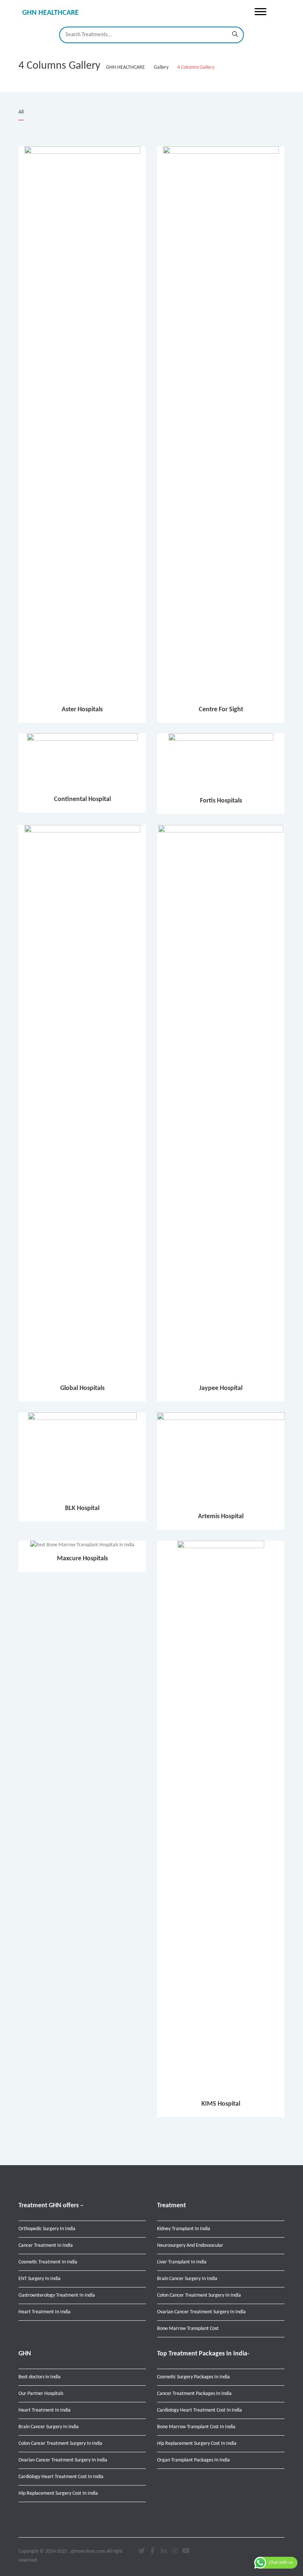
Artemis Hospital (221, 1517)
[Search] (235, 35)
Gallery (161, 67)
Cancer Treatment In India (46, 2246)
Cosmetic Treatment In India (48, 2262)
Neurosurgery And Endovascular (190, 2246)
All (21, 112)
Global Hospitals (82, 1388)
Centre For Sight (221, 710)
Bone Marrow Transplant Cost (188, 2329)
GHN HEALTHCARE (50, 13)
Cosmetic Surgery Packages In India (193, 2377)
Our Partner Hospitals (41, 2394)
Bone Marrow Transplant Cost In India (196, 2427)
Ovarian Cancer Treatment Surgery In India (201, 2312)
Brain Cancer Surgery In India (187, 2279)
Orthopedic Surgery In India (47, 2229)
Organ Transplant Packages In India (193, 2460)
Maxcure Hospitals (82, 1559)
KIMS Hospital (221, 2104)
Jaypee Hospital (221, 1388)
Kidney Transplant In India (184, 2229)
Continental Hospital (82, 799)
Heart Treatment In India (45, 2312)
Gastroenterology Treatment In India (57, 2295)
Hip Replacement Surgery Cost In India (58, 2493)
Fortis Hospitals (221, 801)
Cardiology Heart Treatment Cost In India (61, 2477)
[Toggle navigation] (261, 12)
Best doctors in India (40, 2377)
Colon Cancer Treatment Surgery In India (199, 2295)
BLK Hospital (82, 1508)
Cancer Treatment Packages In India (194, 2394)
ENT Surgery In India (40, 2279)
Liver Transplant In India (182, 2262)
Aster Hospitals (82, 710)
